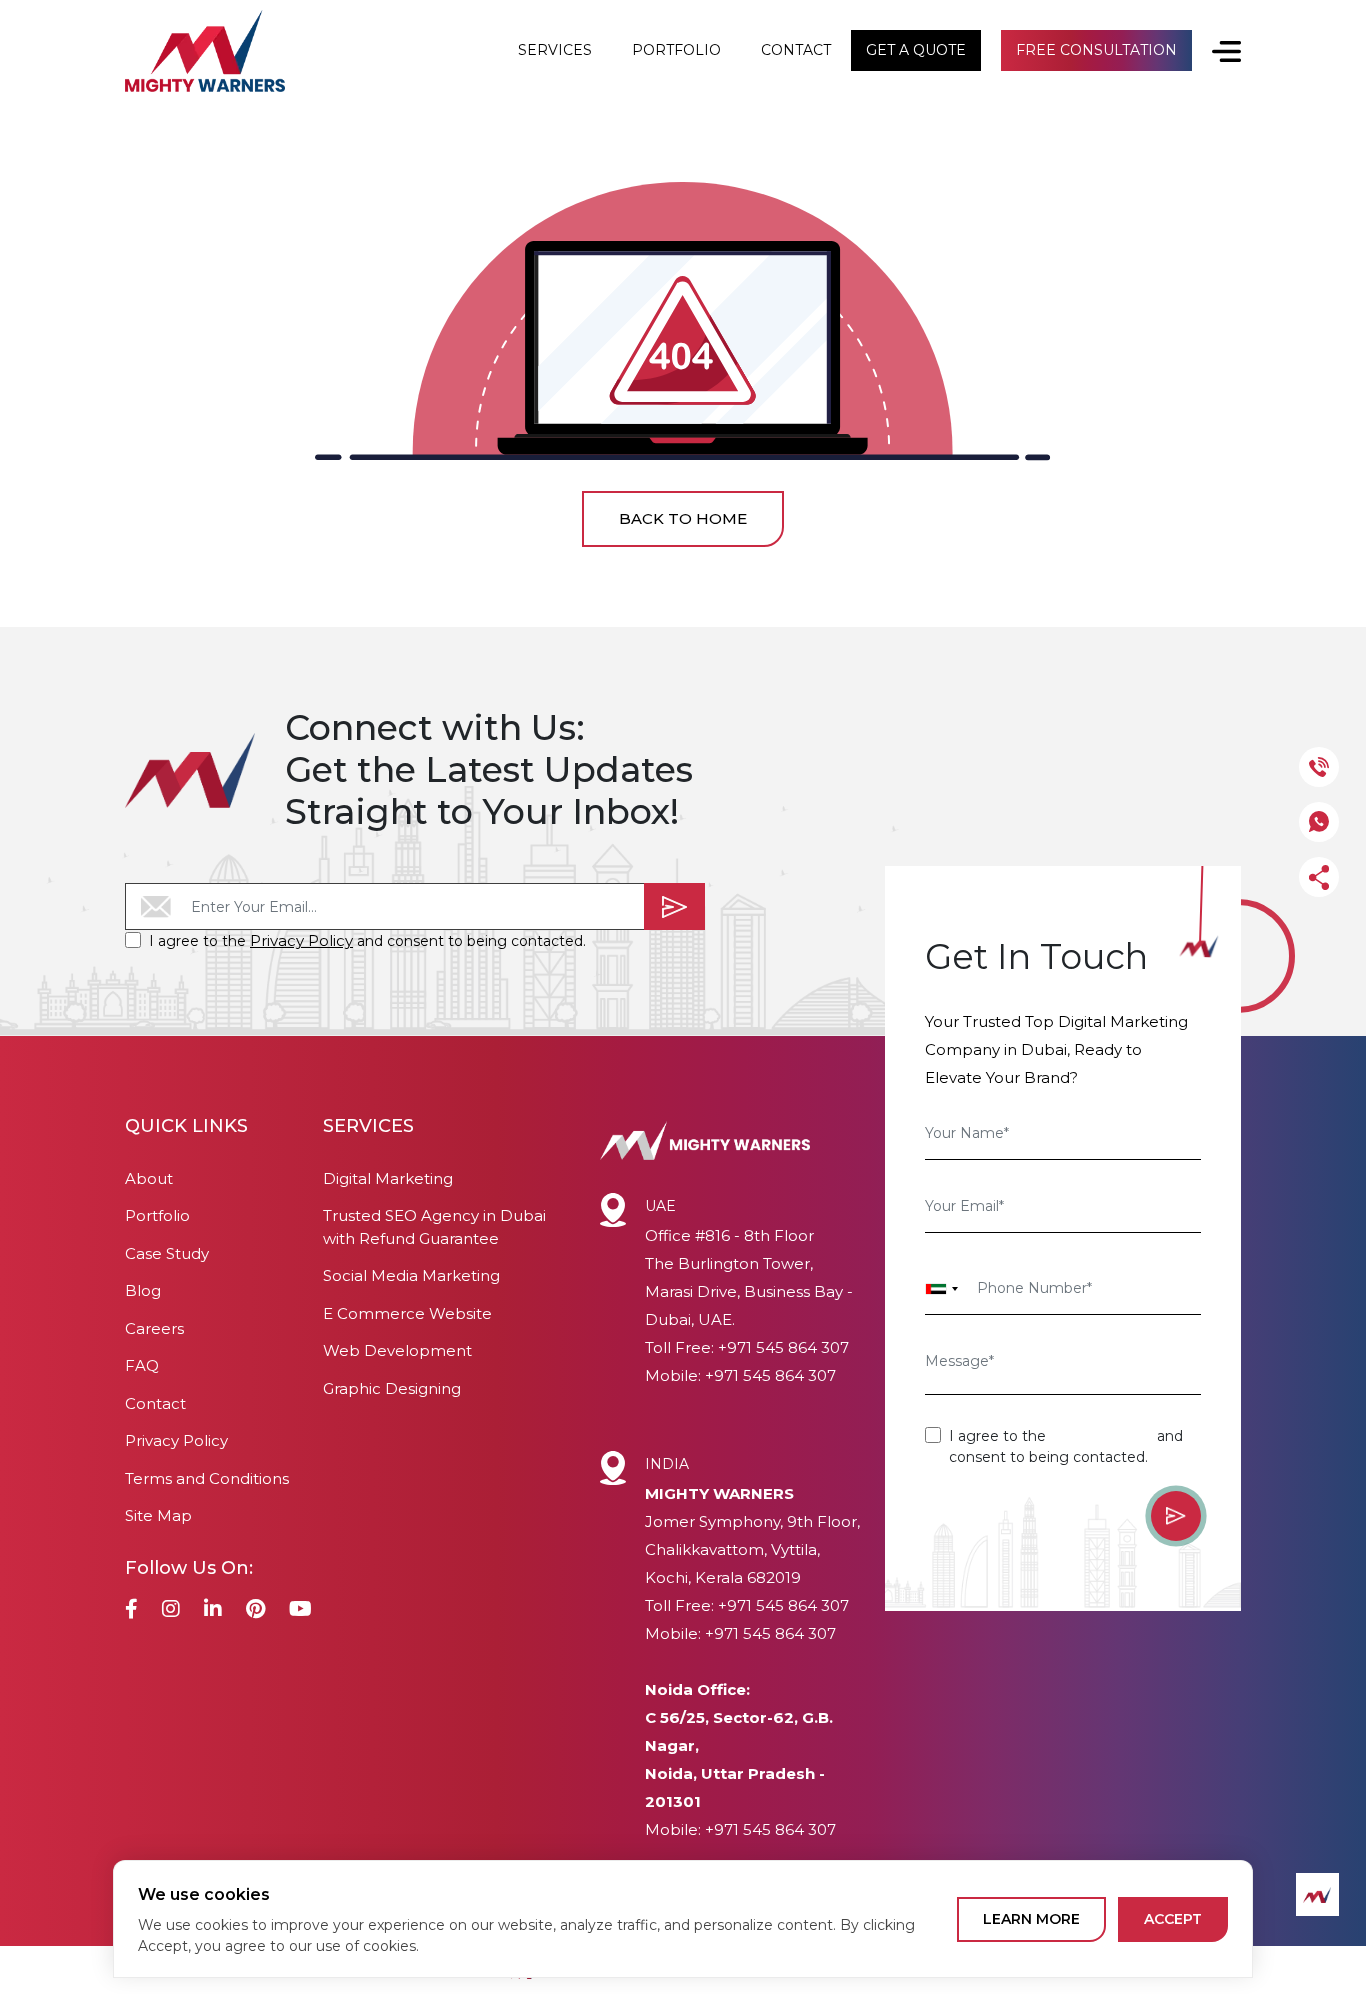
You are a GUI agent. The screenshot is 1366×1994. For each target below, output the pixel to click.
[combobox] (942, 1289)
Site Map (158, 1515)
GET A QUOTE (916, 50)
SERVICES (555, 50)
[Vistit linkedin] (213, 1611)
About (149, 1178)
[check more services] (1216, 51)
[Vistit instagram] (171, 1611)
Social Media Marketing (411, 1275)
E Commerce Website (407, 1313)
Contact (155, 1403)
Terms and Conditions (207, 1478)
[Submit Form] (674, 906)
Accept (1173, 1919)
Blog (143, 1290)
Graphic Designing (392, 1388)
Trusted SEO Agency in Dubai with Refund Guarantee (434, 1227)
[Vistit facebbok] (131, 1611)
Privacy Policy (301, 940)
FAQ (142, 1365)
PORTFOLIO (676, 50)
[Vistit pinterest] (255, 1611)
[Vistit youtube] (300, 1611)
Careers (154, 1328)
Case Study (167, 1253)
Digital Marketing (388, 1178)
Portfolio (157, 1215)
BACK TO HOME (683, 518)
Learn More (1031, 1919)
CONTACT (796, 50)
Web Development (397, 1350)
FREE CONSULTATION (1096, 50)
